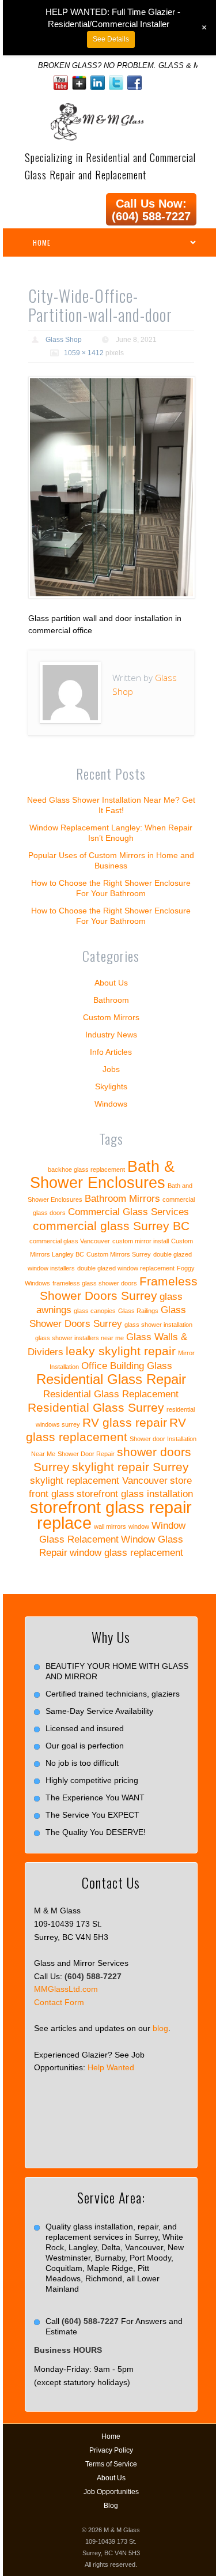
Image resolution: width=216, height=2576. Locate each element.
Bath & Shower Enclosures (102, 1175)
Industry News (111, 1035)
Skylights (111, 1086)
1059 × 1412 (84, 353)
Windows (111, 1104)
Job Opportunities (111, 2492)
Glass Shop (64, 340)
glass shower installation (158, 1325)
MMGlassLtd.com (66, 1989)
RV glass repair (125, 1422)
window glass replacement (126, 1553)
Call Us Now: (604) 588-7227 (151, 210)
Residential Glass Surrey (96, 1407)
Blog (111, 2506)
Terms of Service (111, 2464)
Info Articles (111, 1052)
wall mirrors (110, 1526)
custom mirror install (141, 1241)
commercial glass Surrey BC (111, 1226)
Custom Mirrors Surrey (119, 1254)
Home (111, 2436)
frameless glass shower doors (95, 1283)
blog (160, 2028)
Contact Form (59, 2002)
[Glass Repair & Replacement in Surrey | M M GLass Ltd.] (96, 110)
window (139, 1526)
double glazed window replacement (126, 1268)
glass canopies (95, 1311)
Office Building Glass (127, 1366)
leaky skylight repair (121, 1351)
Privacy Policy (111, 2450)
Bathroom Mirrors (122, 1199)
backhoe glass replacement (86, 1169)
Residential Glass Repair (111, 1379)
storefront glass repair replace (111, 1515)
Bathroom (111, 1000)
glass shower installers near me (79, 1338)
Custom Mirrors (111, 1017)
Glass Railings (138, 1311)
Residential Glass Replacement (111, 1394)
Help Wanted (111, 2067)
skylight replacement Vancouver (99, 1481)
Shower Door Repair (86, 1454)
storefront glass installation (135, 1494)
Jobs (111, 1069)
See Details (111, 39)
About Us (111, 983)
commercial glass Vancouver (70, 1241)
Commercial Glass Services (128, 1212)
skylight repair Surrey (130, 1467)
